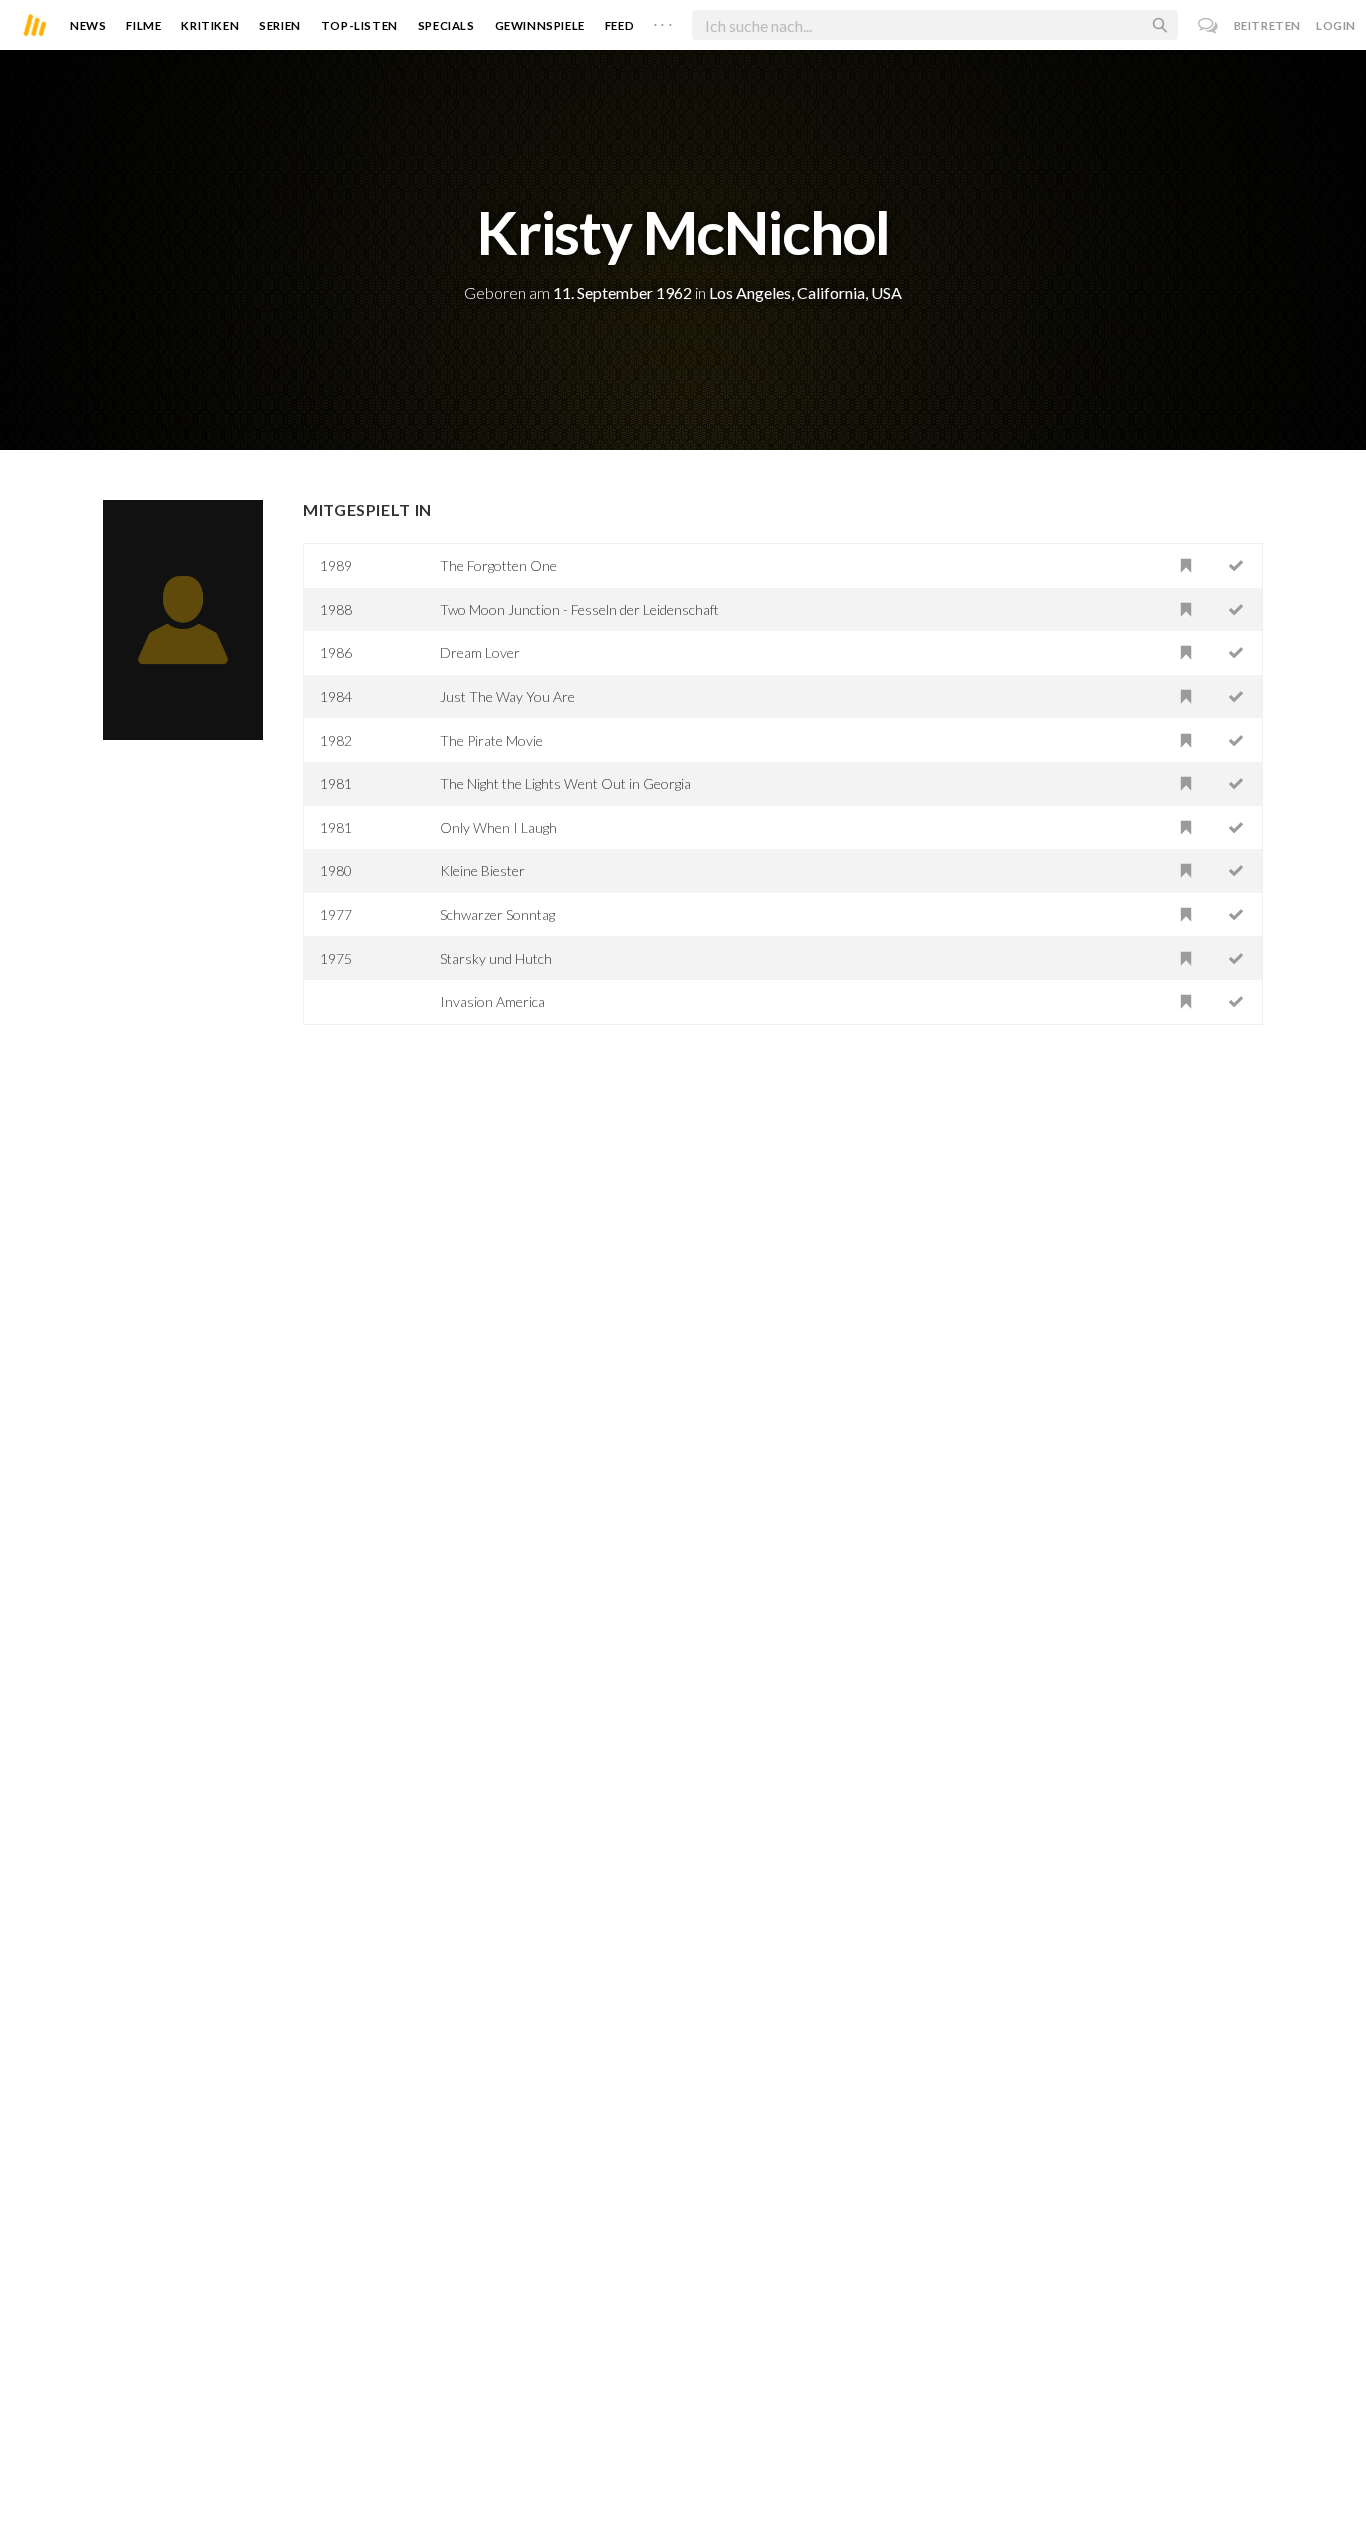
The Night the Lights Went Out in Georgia (565, 783)
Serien (280, 25)
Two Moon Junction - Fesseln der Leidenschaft (579, 609)
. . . (663, 21)
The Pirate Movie (491, 740)
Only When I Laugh (498, 827)
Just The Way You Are (507, 696)
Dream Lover (480, 652)
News (88, 25)
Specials (446, 25)
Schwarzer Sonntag (497, 914)
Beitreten (1267, 25)
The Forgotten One (498, 565)
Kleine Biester (482, 870)
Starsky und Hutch (496, 958)
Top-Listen (359, 25)
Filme (143, 25)
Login (1336, 25)
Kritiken (210, 25)
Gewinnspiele (540, 25)
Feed (619, 25)
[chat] (1208, 25)
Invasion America (492, 1001)
